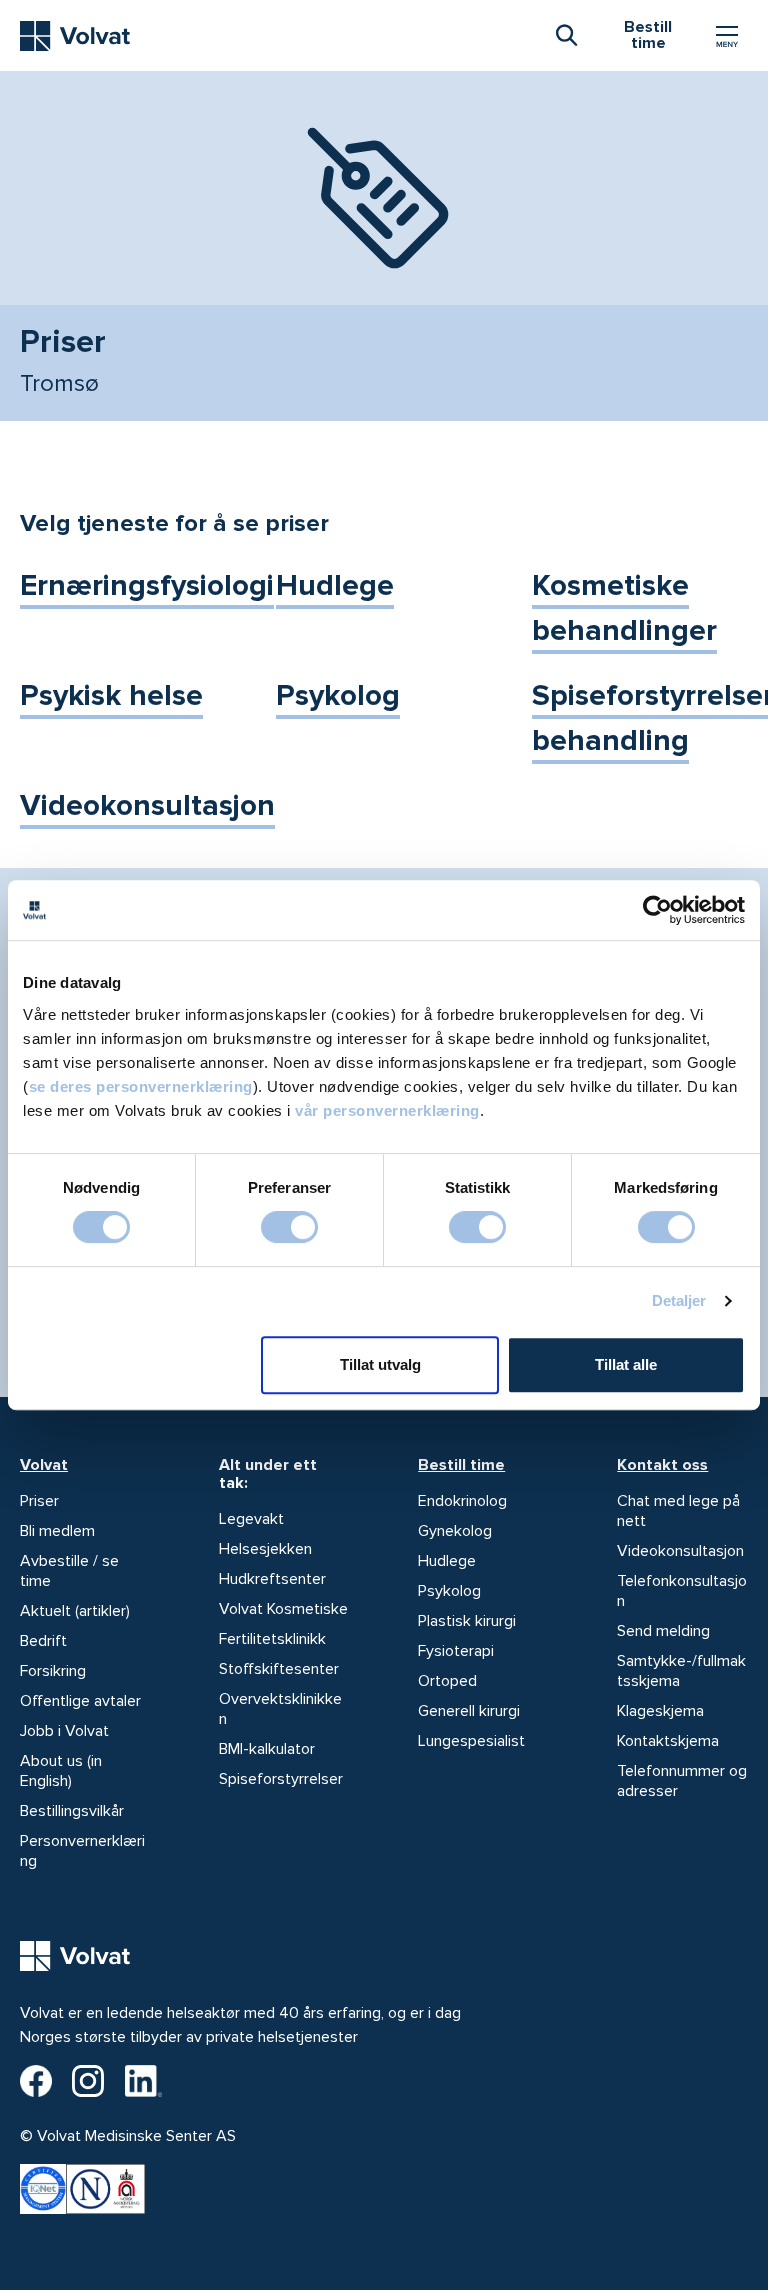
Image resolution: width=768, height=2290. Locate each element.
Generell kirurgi (469, 1711)
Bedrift (43, 1641)
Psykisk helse (111, 695)
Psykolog (338, 695)
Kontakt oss (662, 1465)
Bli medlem (57, 1531)
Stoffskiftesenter (279, 1669)
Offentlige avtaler (80, 1701)
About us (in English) (61, 1771)
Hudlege (335, 585)
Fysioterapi (456, 1651)
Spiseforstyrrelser (281, 1779)
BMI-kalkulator (267, 1749)
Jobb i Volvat (64, 1731)
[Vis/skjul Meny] (727, 36)
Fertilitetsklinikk (272, 1639)
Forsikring (53, 1671)
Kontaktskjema (668, 1741)
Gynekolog (455, 1531)
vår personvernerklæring (387, 1110)
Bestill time (461, 1465)
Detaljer (679, 1300)
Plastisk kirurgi (467, 1621)
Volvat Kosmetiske (283, 1609)
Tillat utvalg (380, 1364)
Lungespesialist (471, 1741)
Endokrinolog (462, 1501)
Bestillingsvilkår (72, 1811)
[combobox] (566, 34)
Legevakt (251, 1519)
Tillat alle (626, 1364)
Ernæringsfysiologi (147, 585)
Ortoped (447, 1681)
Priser (39, 1501)
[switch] (289, 1227)
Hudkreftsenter (272, 1579)
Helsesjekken (265, 1549)
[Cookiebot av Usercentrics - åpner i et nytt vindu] (657, 910)
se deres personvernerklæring (141, 1086)
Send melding (663, 1631)
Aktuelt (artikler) (75, 1611)
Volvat (44, 1465)
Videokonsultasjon (147, 805)
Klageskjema (660, 1711)
